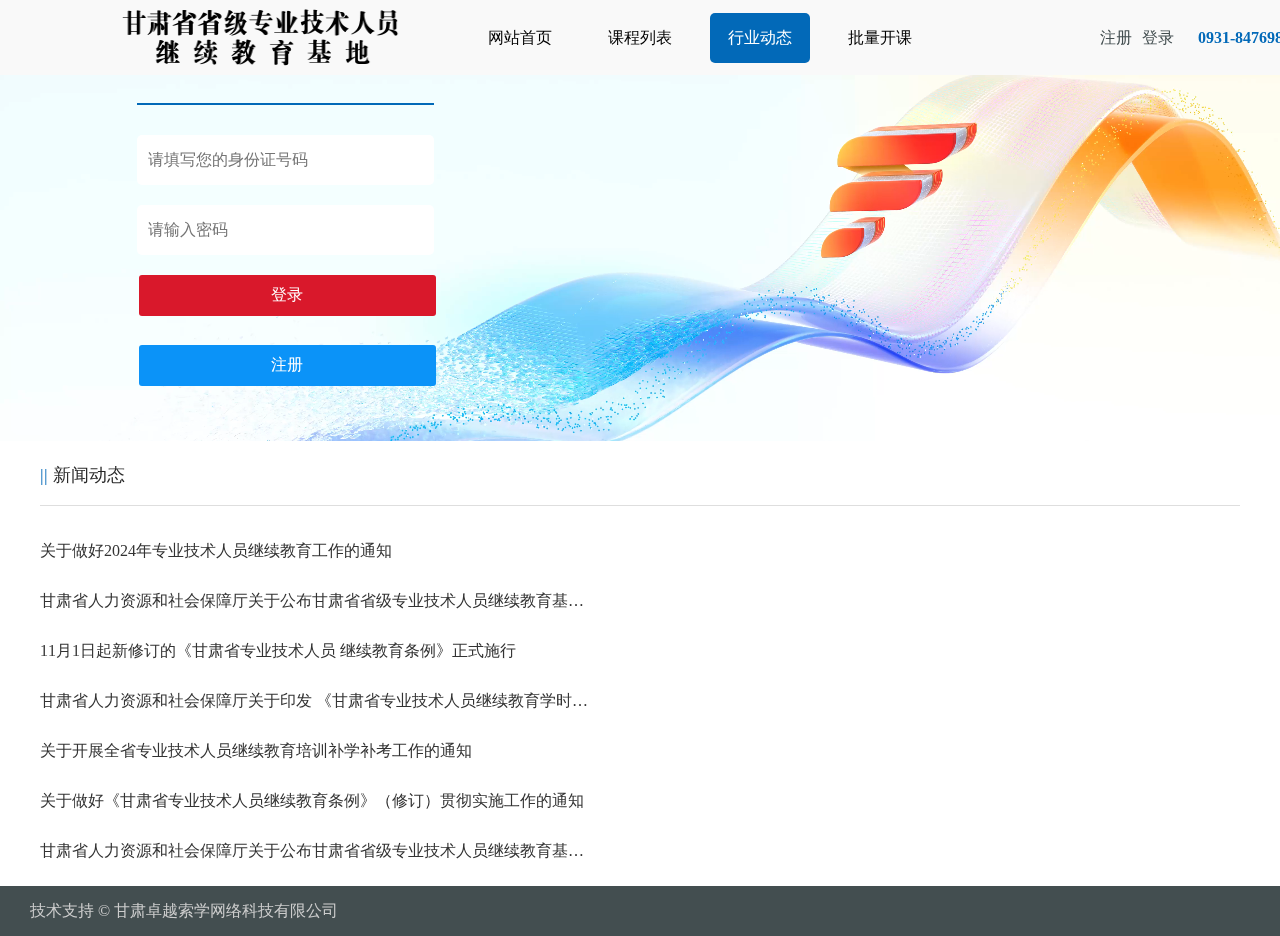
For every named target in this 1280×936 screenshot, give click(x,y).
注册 (287, 364)
